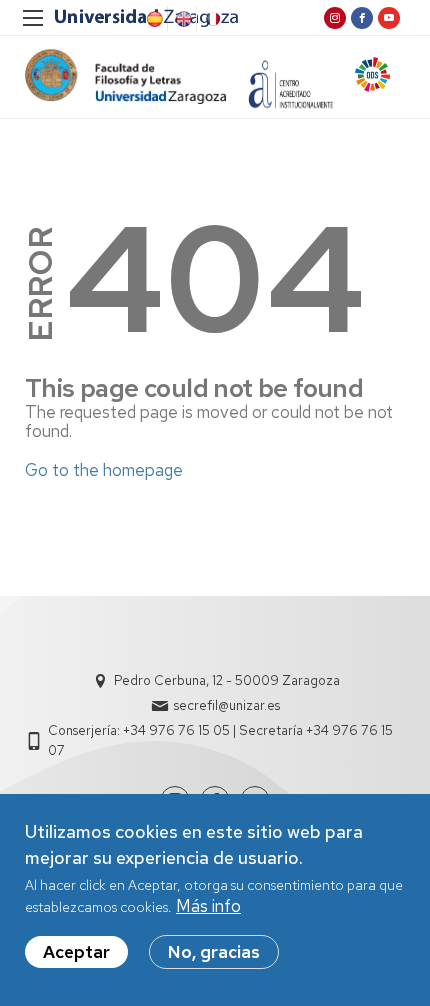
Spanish (153, 19)
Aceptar (76, 952)
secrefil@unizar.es (227, 705)
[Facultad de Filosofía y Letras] (125, 76)
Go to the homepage (104, 470)
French (211, 19)
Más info (208, 906)
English (182, 19)
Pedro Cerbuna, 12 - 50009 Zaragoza (227, 680)
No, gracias (214, 952)
